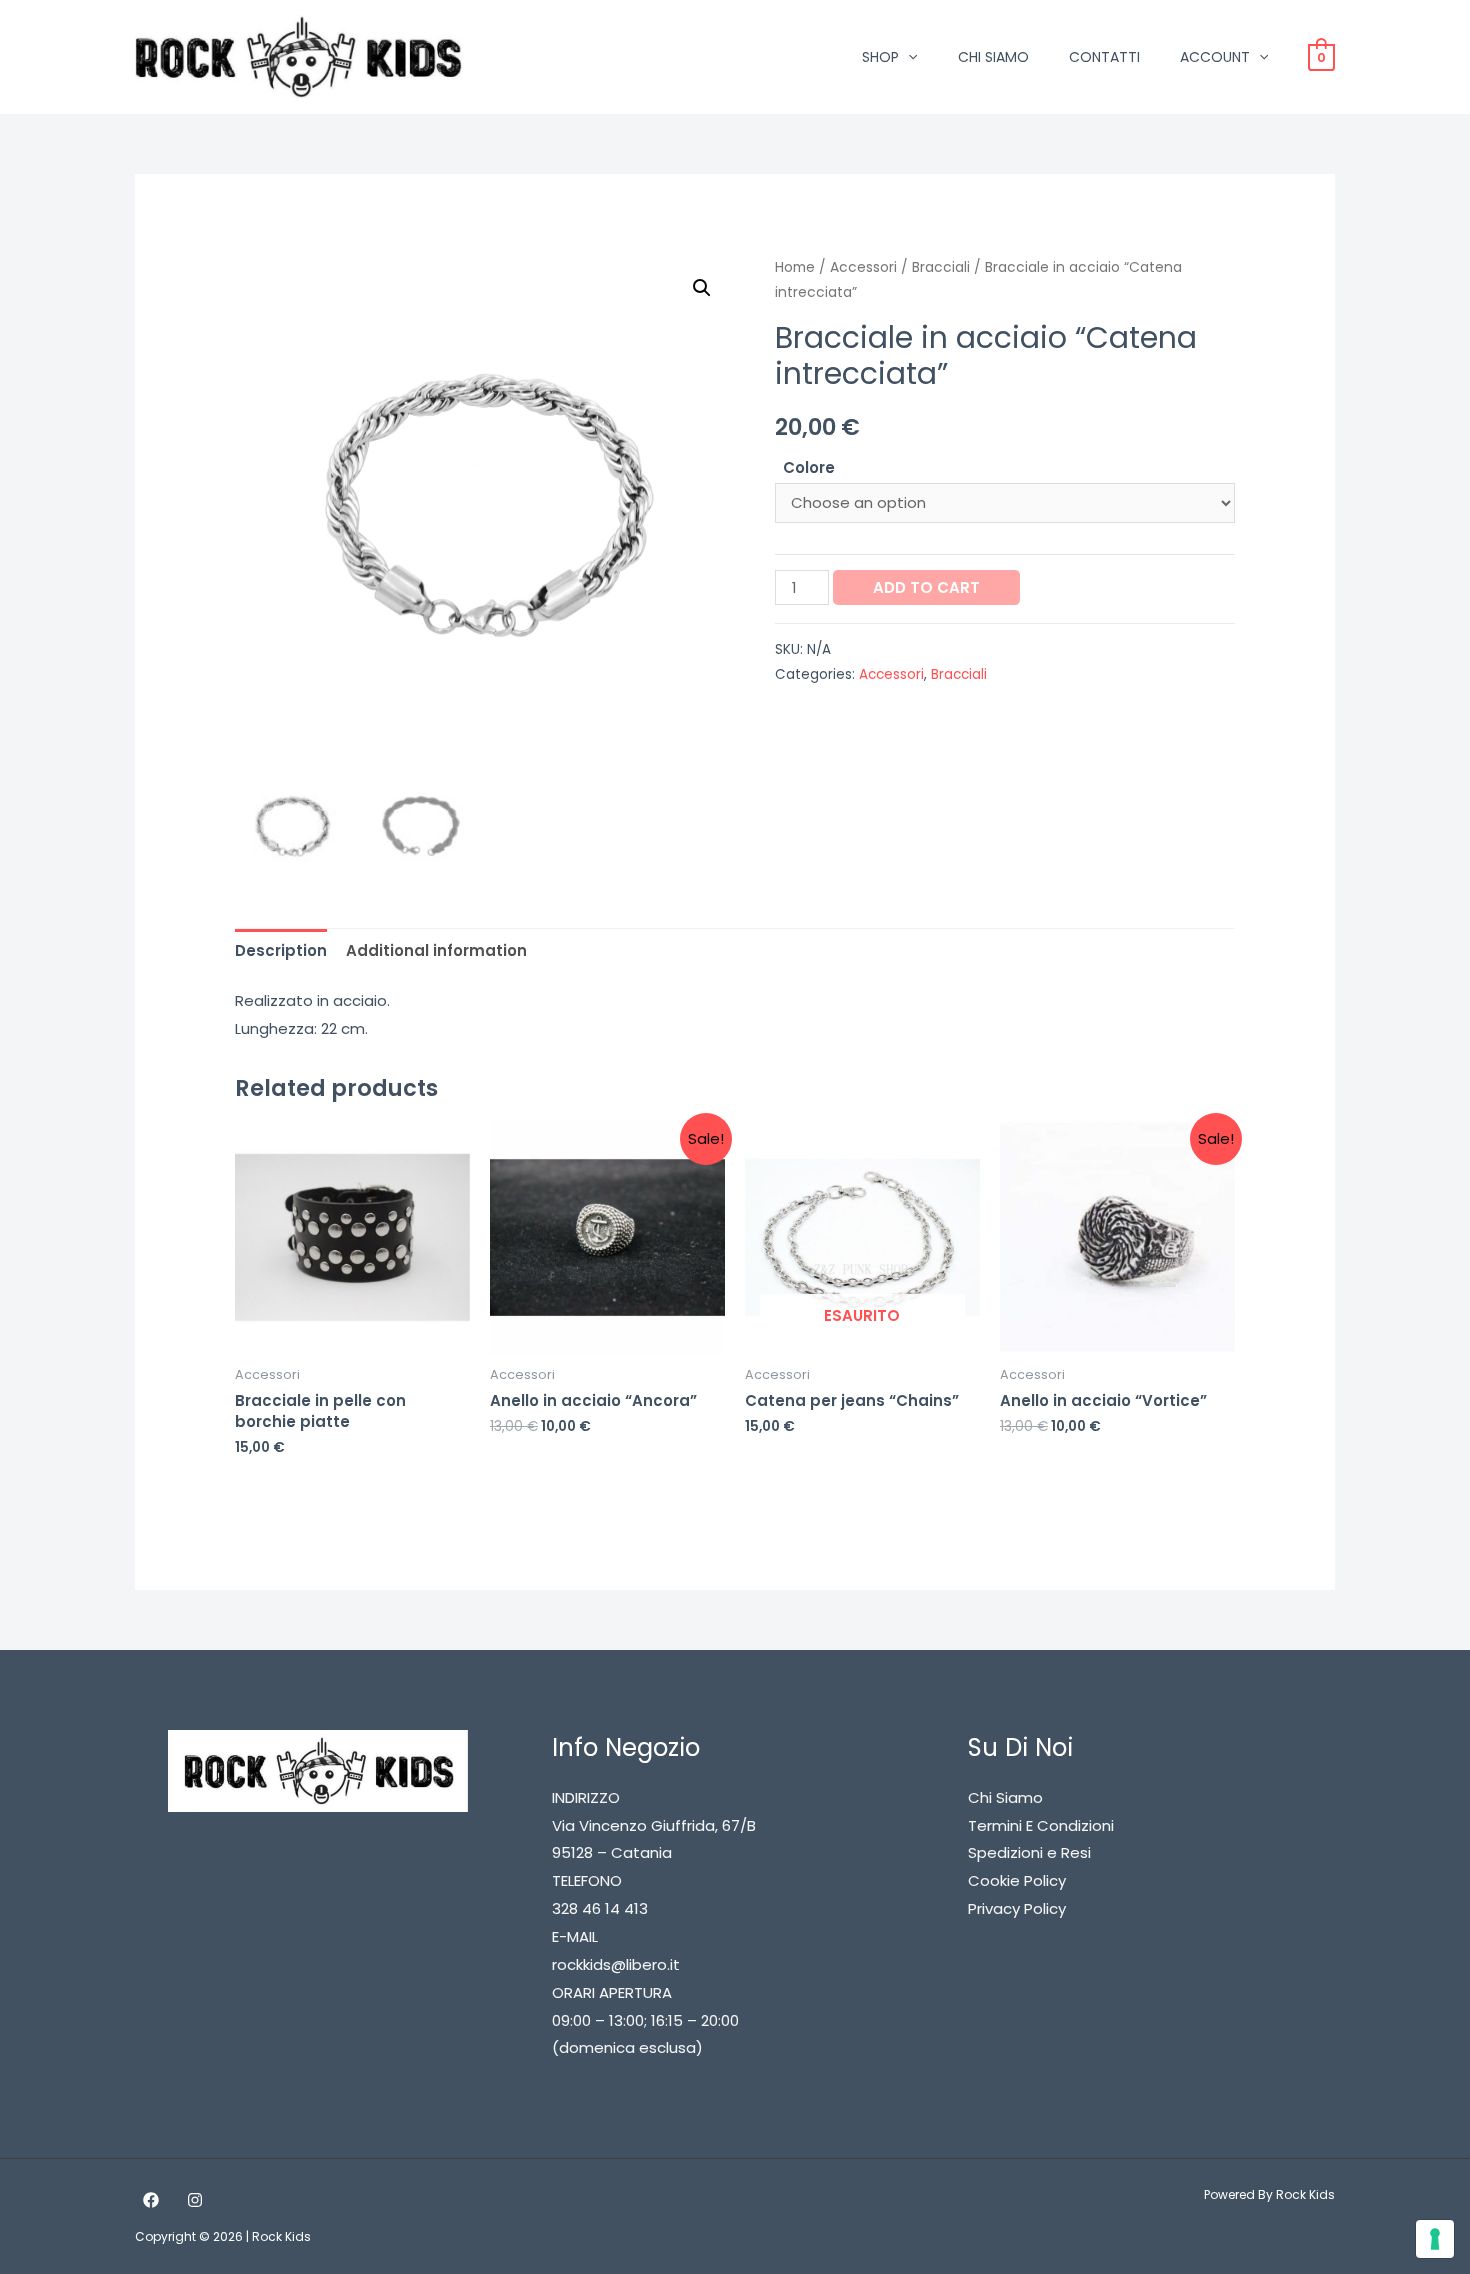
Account (1215, 57)
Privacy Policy (1017, 1908)
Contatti (1104, 57)
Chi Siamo (993, 57)
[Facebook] (151, 2200)
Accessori (863, 267)
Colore (809, 467)
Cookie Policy (1017, 1880)
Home (795, 267)
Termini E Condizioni (1041, 1825)
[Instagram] (195, 2200)
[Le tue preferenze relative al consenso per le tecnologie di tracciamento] (1435, 2239)
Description (281, 950)
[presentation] (908, 57)
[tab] (281, 950)
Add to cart (926, 587)
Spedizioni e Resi (1029, 1852)
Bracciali (941, 267)
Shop (880, 57)
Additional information (436, 950)
